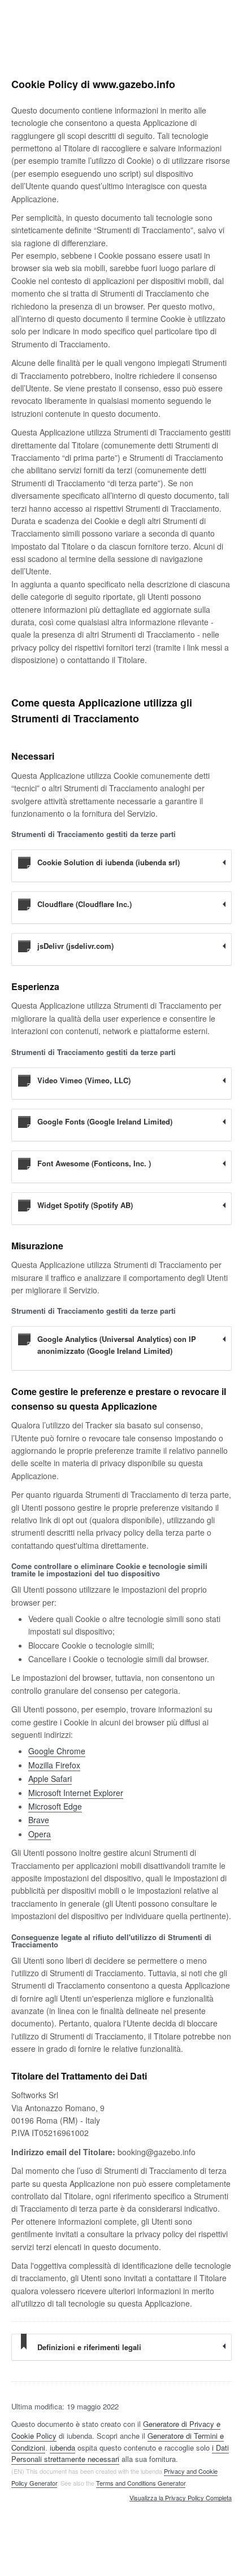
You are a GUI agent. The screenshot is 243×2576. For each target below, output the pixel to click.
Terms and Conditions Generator (141, 2483)
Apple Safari (50, 1779)
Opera (40, 1834)
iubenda (62, 2448)
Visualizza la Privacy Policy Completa (181, 2498)
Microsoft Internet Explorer (76, 1793)
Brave (39, 1820)
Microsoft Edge (55, 1806)
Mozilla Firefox (54, 1765)
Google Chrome (57, 1751)
